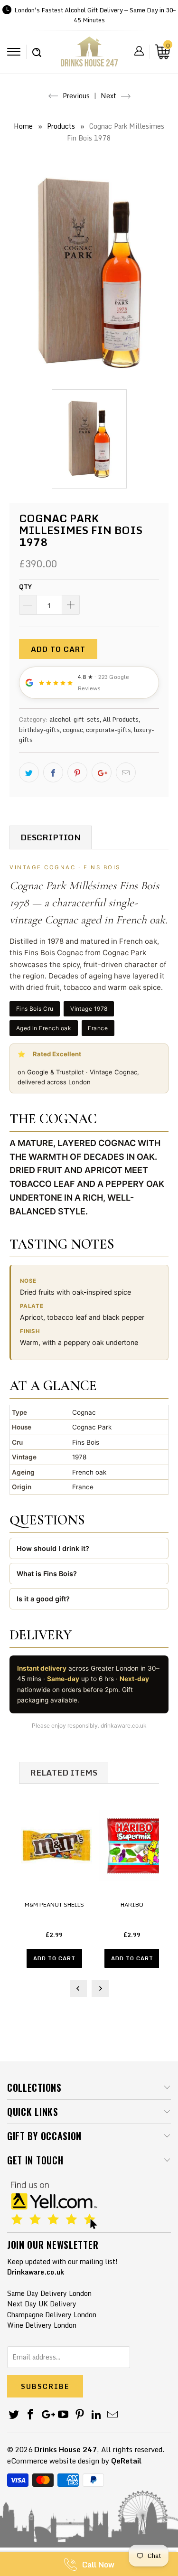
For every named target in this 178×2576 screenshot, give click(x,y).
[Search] (37, 47)
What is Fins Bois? (47, 1574)
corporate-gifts (108, 730)
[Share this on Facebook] (53, 772)
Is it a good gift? (43, 1599)
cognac (73, 730)
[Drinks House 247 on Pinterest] (80, 2415)
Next (109, 96)
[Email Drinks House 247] (113, 2415)
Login (139, 51)
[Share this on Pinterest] (77, 772)
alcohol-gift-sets (75, 719)
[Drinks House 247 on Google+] (47, 2415)
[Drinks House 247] (89, 55)
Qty (25, 586)
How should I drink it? (53, 1548)
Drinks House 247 (66, 2449)
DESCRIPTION (51, 837)
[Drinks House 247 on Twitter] (14, 2415)
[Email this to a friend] (126, 772)
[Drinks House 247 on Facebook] (31, 2415)
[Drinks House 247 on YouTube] (64, 2415)
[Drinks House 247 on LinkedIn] (96, 2415)
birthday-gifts (39, 730)
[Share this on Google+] (102, 772)
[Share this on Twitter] (29, 772)
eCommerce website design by (58, 2461)
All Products (121, 719)
